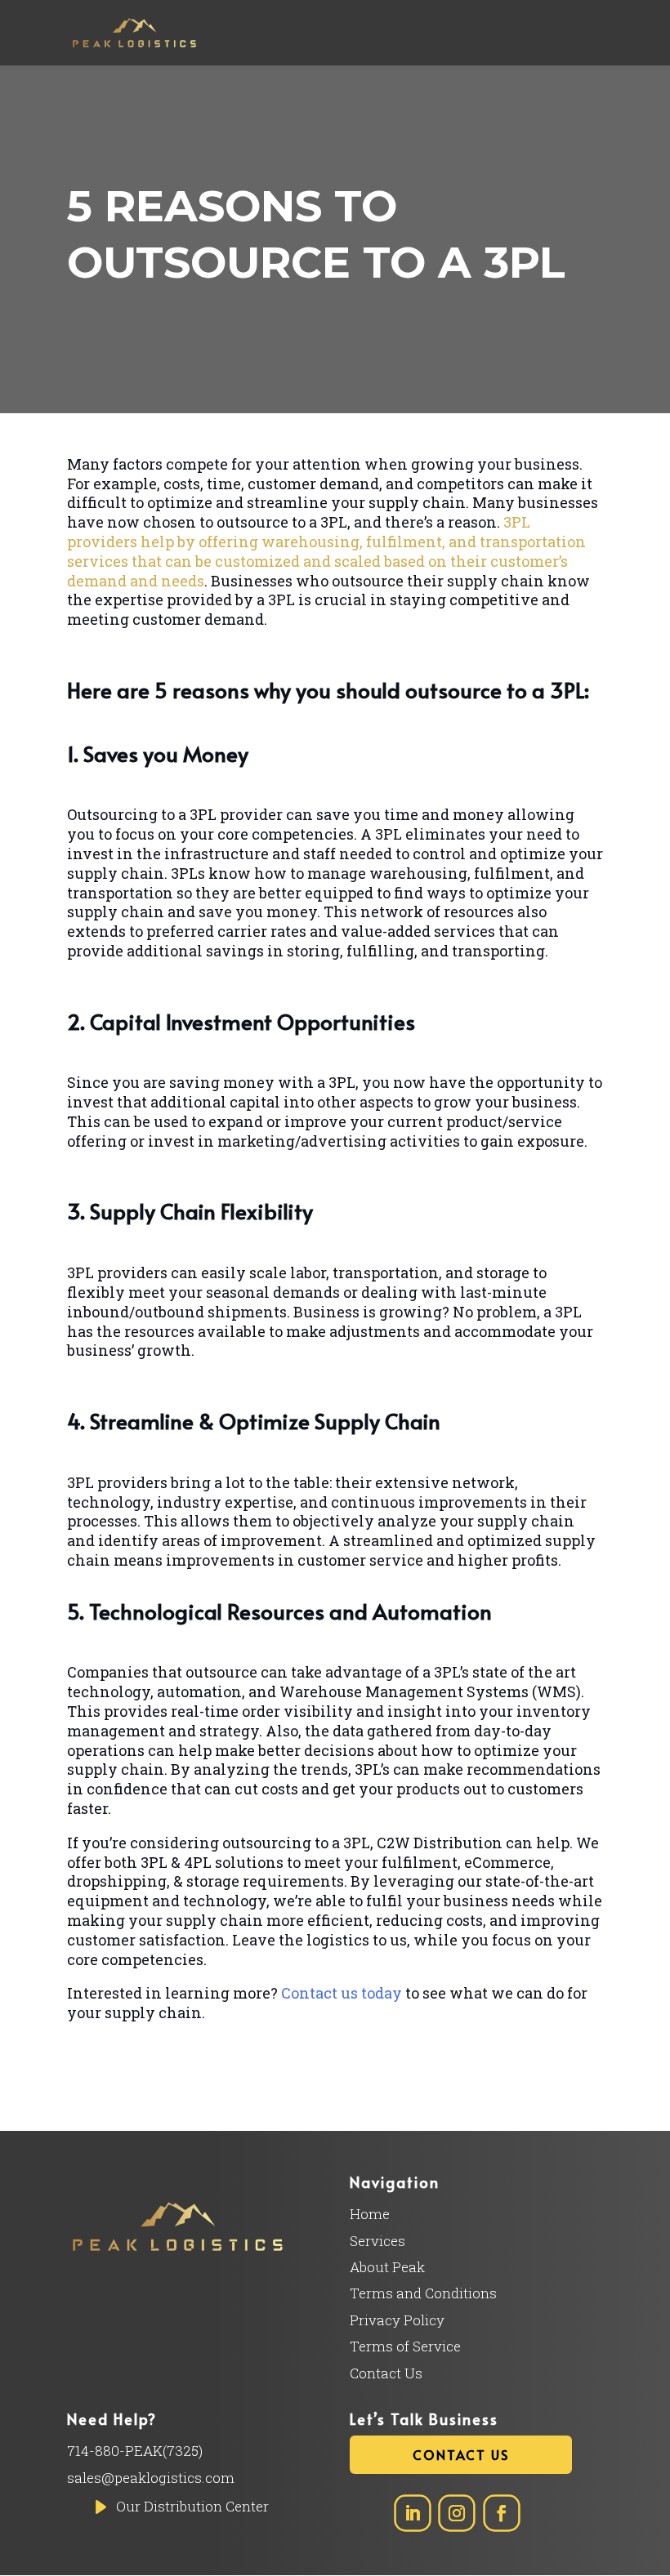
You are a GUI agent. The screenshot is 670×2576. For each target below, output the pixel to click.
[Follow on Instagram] (456, 2514)
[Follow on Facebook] (501, 2514)
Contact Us (461, 2454)
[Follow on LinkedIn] (412, 2514)
